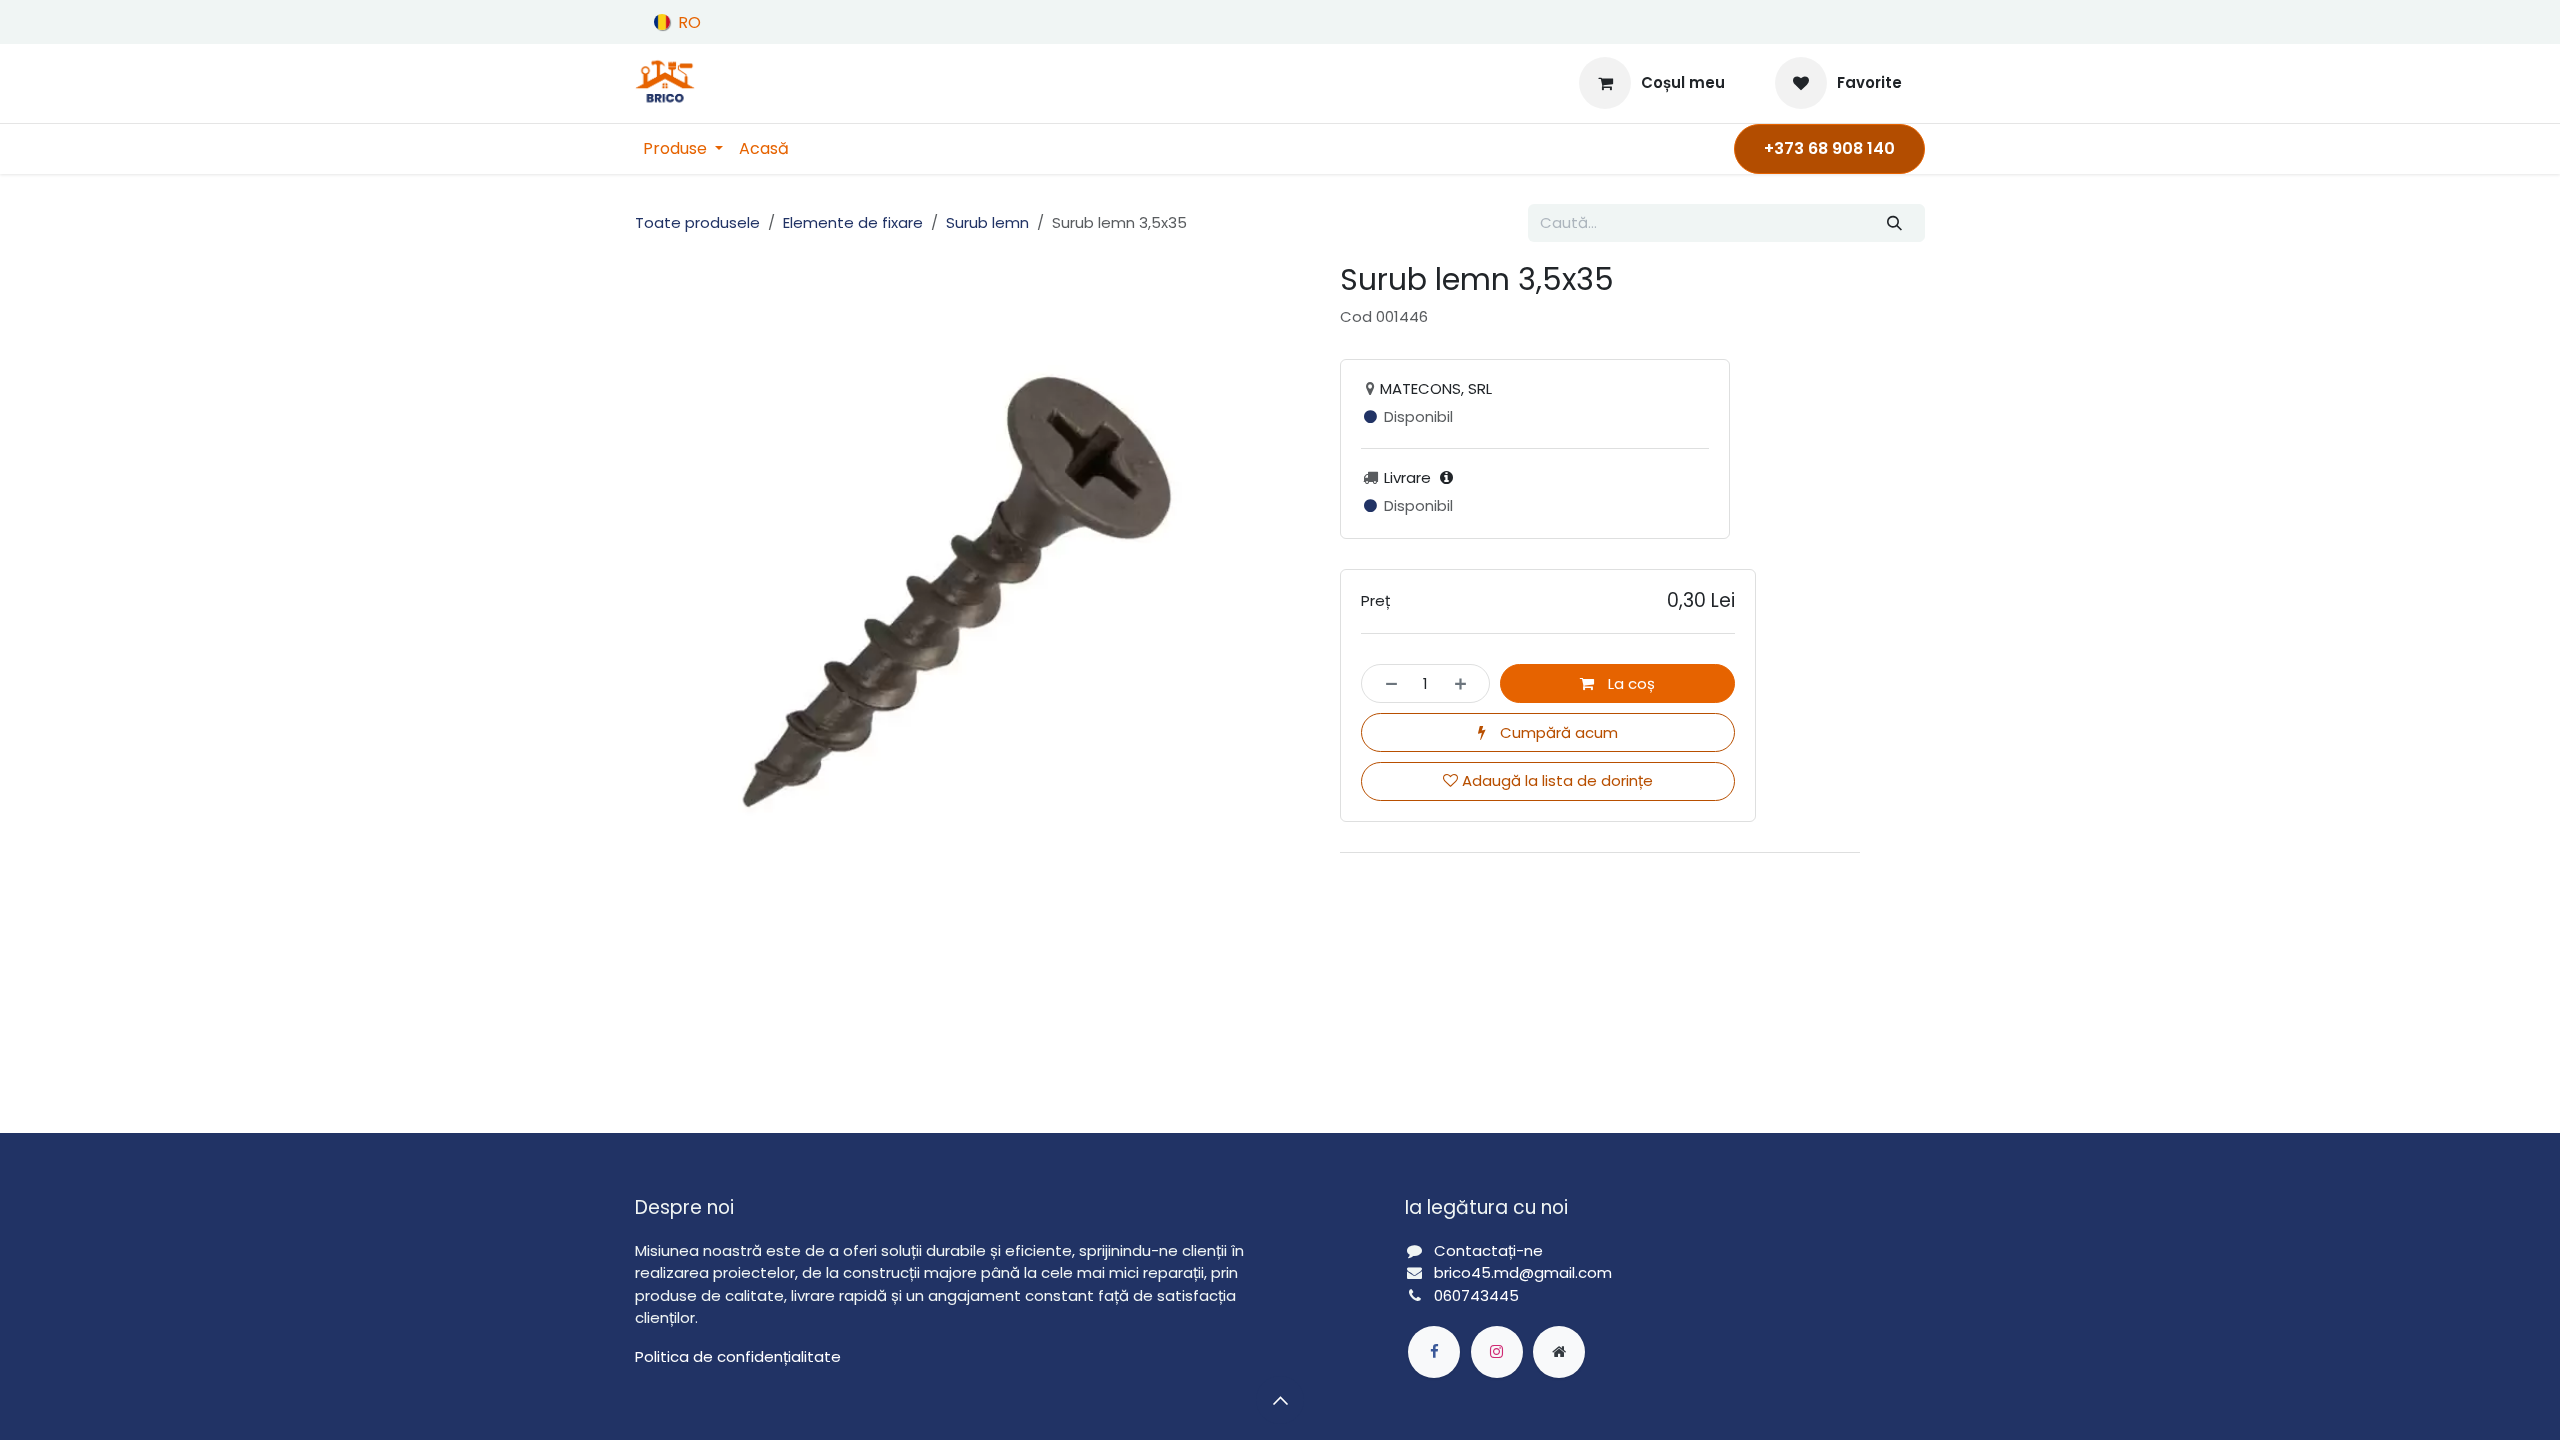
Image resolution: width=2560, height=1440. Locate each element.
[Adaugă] (1466, 683)
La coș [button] (1629, 683)
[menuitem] (683, 149)
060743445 (1476, 1295)
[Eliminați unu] (1385, 683)
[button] (1280, 1400)
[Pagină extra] (1559, 1352)
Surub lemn (987, 222)
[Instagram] (1497, 1352)
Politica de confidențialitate (738, 1356)
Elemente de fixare (853, 222)
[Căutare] (1895, 223)
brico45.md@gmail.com (1525, 1272)
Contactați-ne (1488, 1250)
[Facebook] (1434, 1352)
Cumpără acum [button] (1557, 732)
